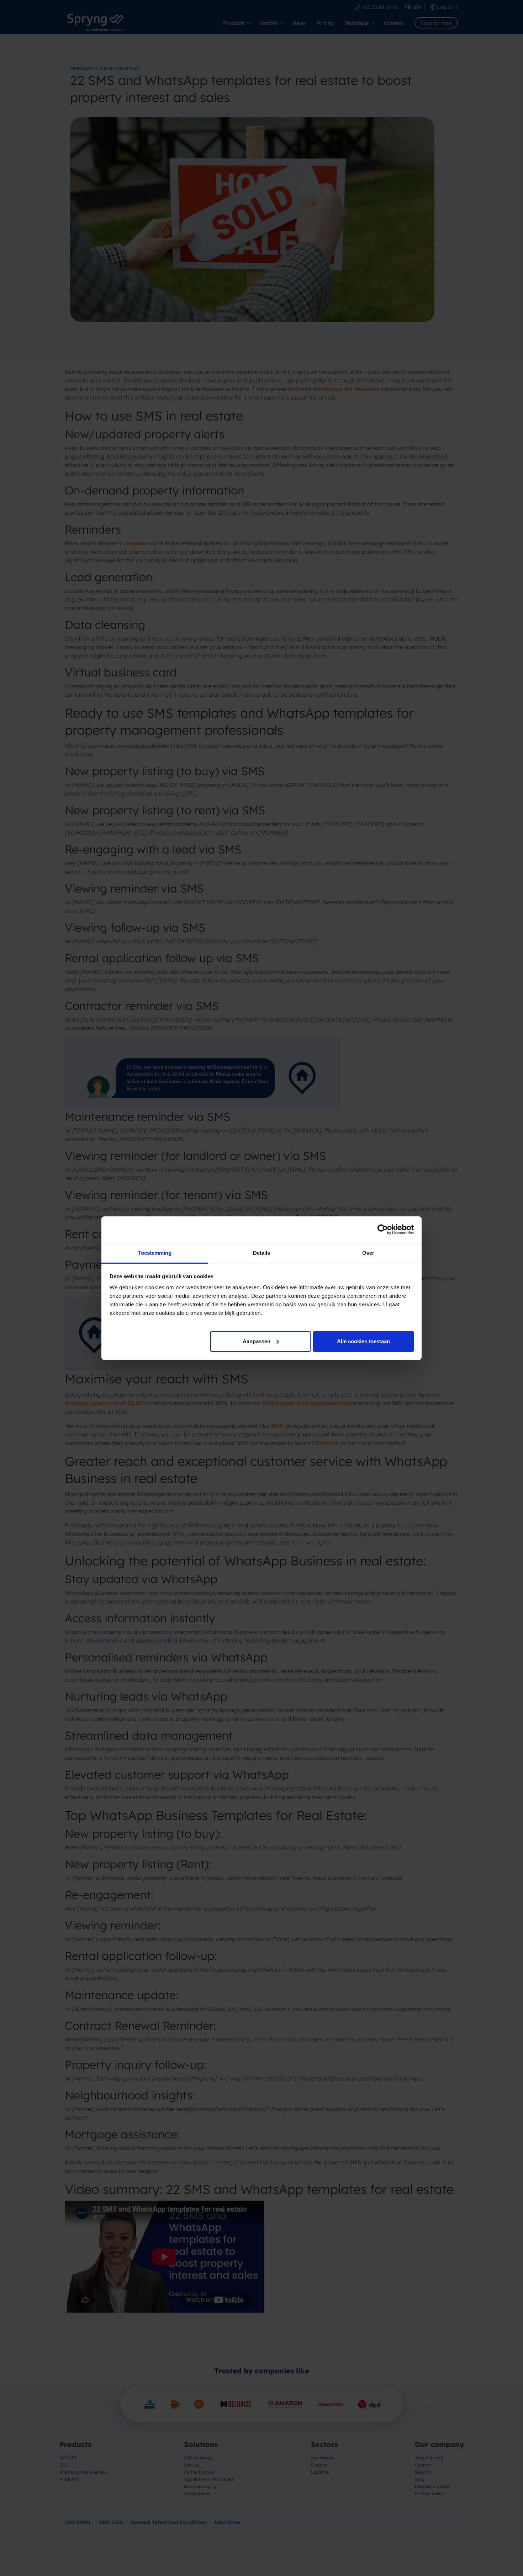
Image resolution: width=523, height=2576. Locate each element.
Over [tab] (368, 1253)
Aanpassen (257, 1341)
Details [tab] (262, 1253)
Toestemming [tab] (155, 1253)
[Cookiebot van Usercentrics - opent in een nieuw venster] (383, 1230)
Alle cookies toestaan (363, 1341)
